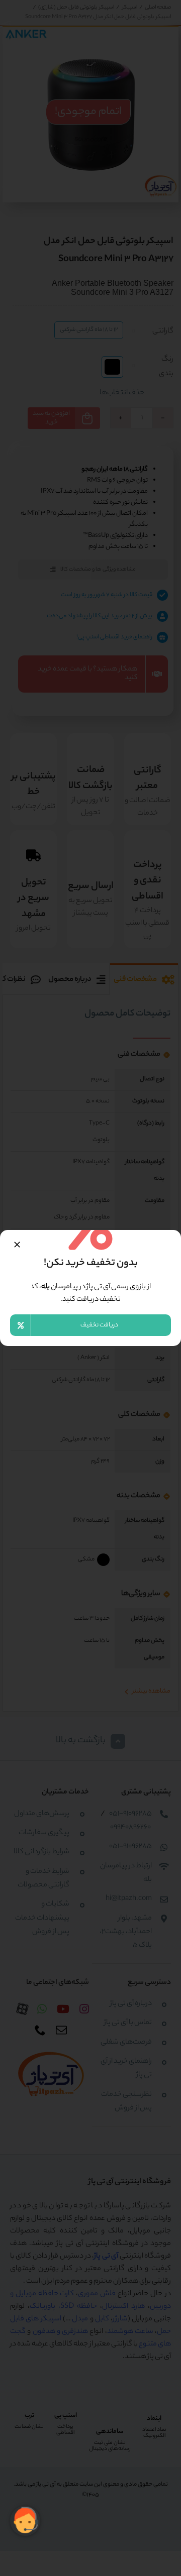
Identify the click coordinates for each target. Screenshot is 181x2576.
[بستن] (17, 1245)
